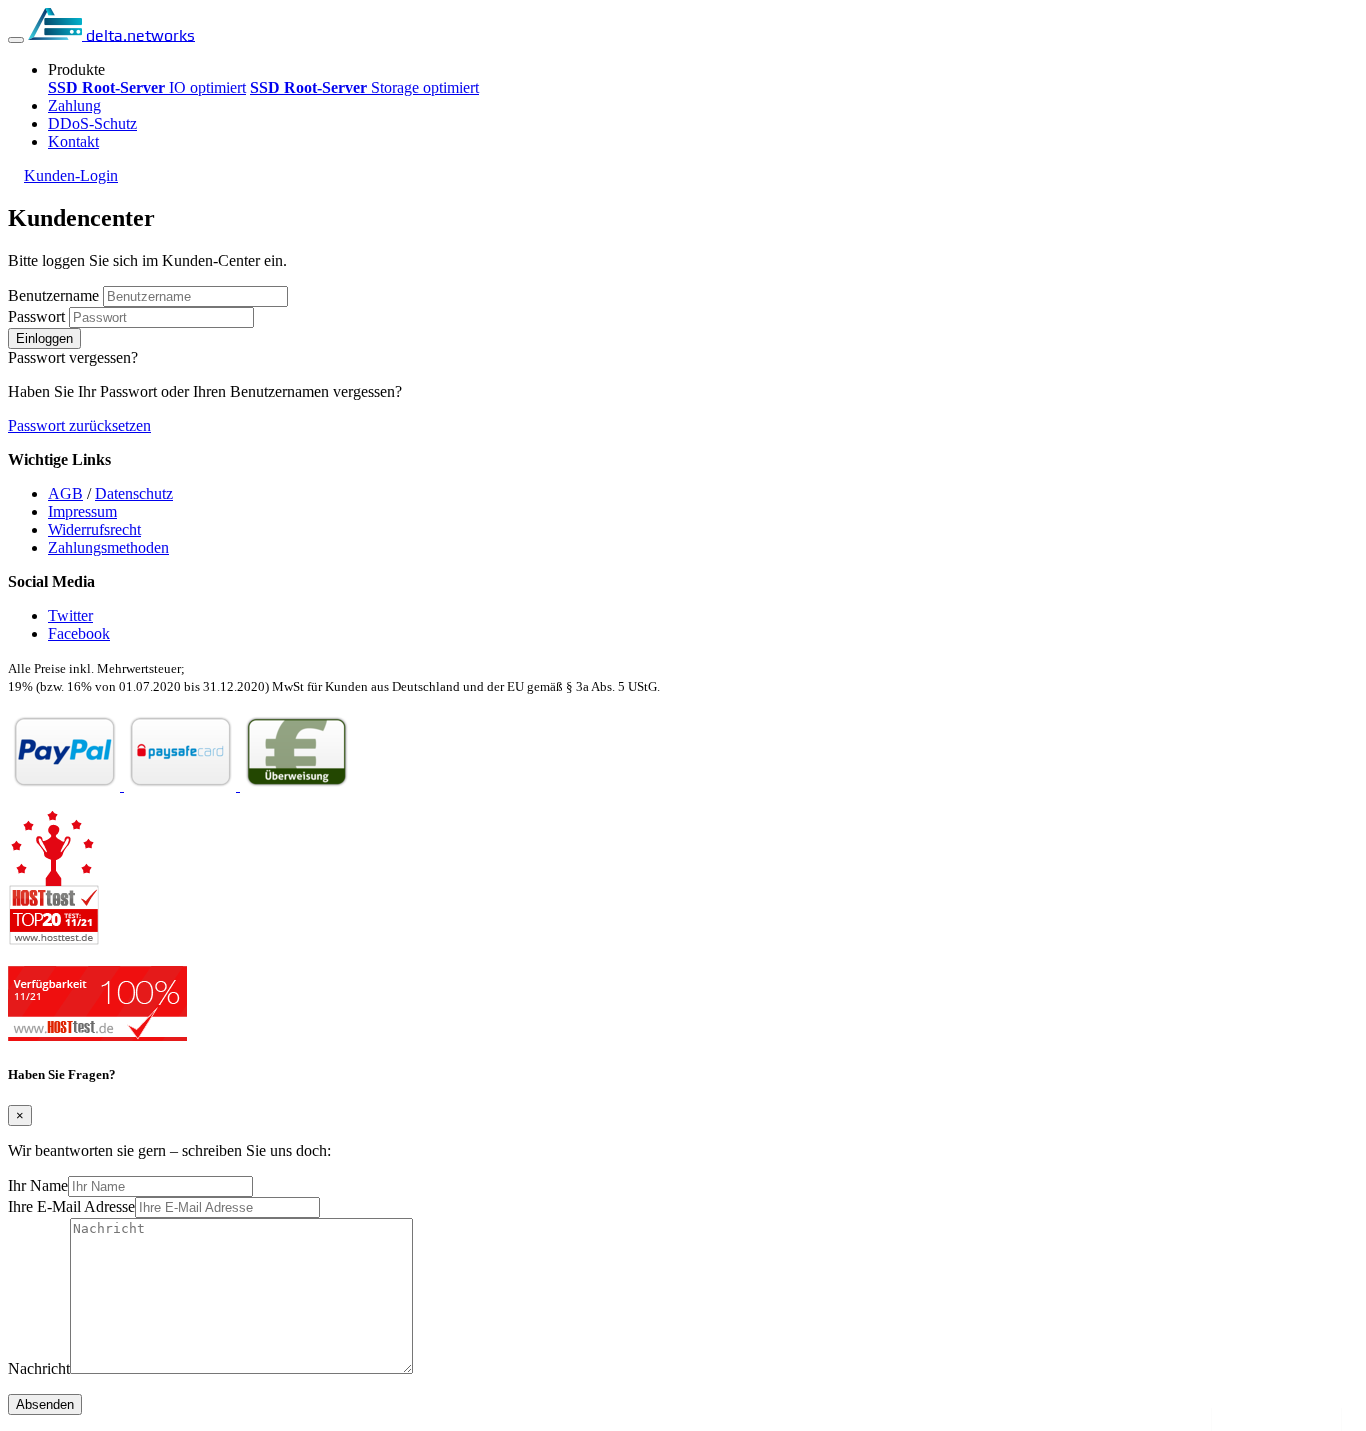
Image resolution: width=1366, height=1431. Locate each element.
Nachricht (39, 1368)
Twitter (70, 615)
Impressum (82, 511)
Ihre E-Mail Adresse (71, 1206)
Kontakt (73, 141)
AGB (65, 493)
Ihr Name (38, 1185)
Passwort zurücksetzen (79, 425)
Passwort (36, 316)
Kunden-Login (71, 175)
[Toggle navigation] (16, 40)
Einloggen (44, 338)
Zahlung (74, 105)
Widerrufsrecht (94, 529)
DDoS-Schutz (92, 123)
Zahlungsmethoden (108, 547)
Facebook (79, 633)
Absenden (45, 1404)
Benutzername (53, 295)
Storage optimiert (364, 87)
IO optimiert (147, 87)
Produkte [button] (76, 69)
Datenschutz (134, 493)
